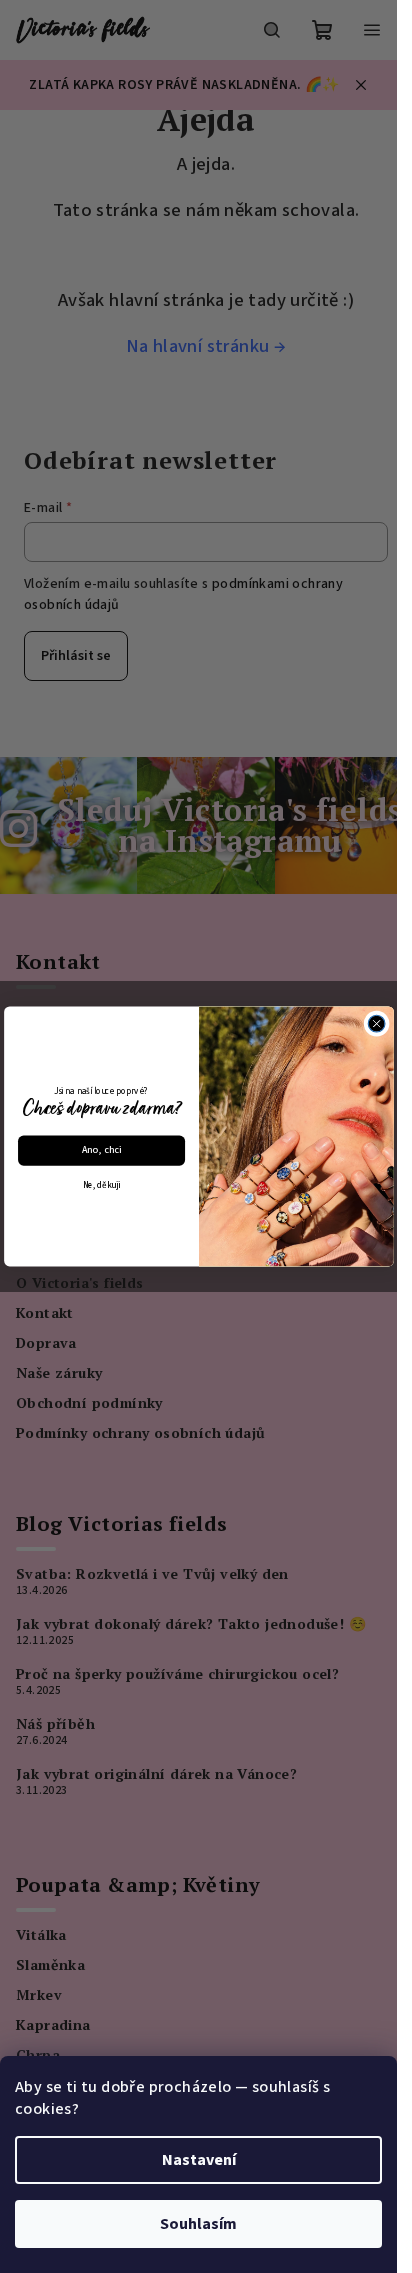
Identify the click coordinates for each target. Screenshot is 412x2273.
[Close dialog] (376, 1024)
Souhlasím (198, 2224)
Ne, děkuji (101, 1185)
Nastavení (199, 2160)
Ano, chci (101, 1151)
